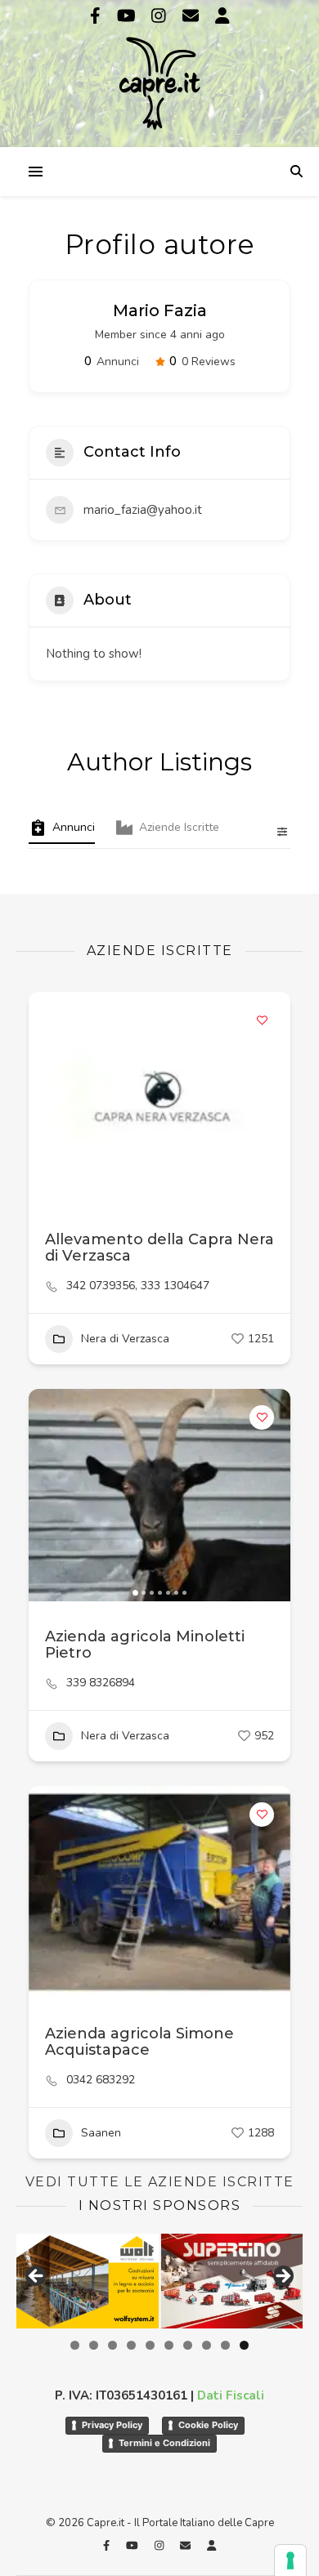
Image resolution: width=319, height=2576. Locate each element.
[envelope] (193, 16)
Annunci (74, 827)
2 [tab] (94, 2345)
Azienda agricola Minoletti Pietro (145, 1645)
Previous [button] (37, 2277)
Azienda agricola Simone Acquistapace (139, 2042)
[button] (49, 1098)
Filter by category (276, 832)
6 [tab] (169, 2345)
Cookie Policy (208, 2425)
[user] (222, 16)
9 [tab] (225, 2345)
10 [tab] (244, 2345)
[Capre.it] (159, 72)
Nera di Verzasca (125, 1339)
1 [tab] (75, 2345)
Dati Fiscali (231, 2395)
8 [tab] (207, 2345)
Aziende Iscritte (179, 827)
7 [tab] (188, 2345)
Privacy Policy (112, 2425)
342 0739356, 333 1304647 (138, 1286)
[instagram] (161, 16)
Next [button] (282, 2277)
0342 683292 (101, 2080)
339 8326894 (101, 1683)
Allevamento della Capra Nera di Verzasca (159, 1248)
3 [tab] (112, 2345)
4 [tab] (131, 2345)
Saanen (101, 2133)
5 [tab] (150, 2345)
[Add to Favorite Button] (262, 1020)
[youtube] (128, 16)
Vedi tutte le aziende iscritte (160, 2182)
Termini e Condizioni (164, 2443)
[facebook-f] (97, 16)
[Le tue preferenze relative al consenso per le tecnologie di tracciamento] (290, 2560)
